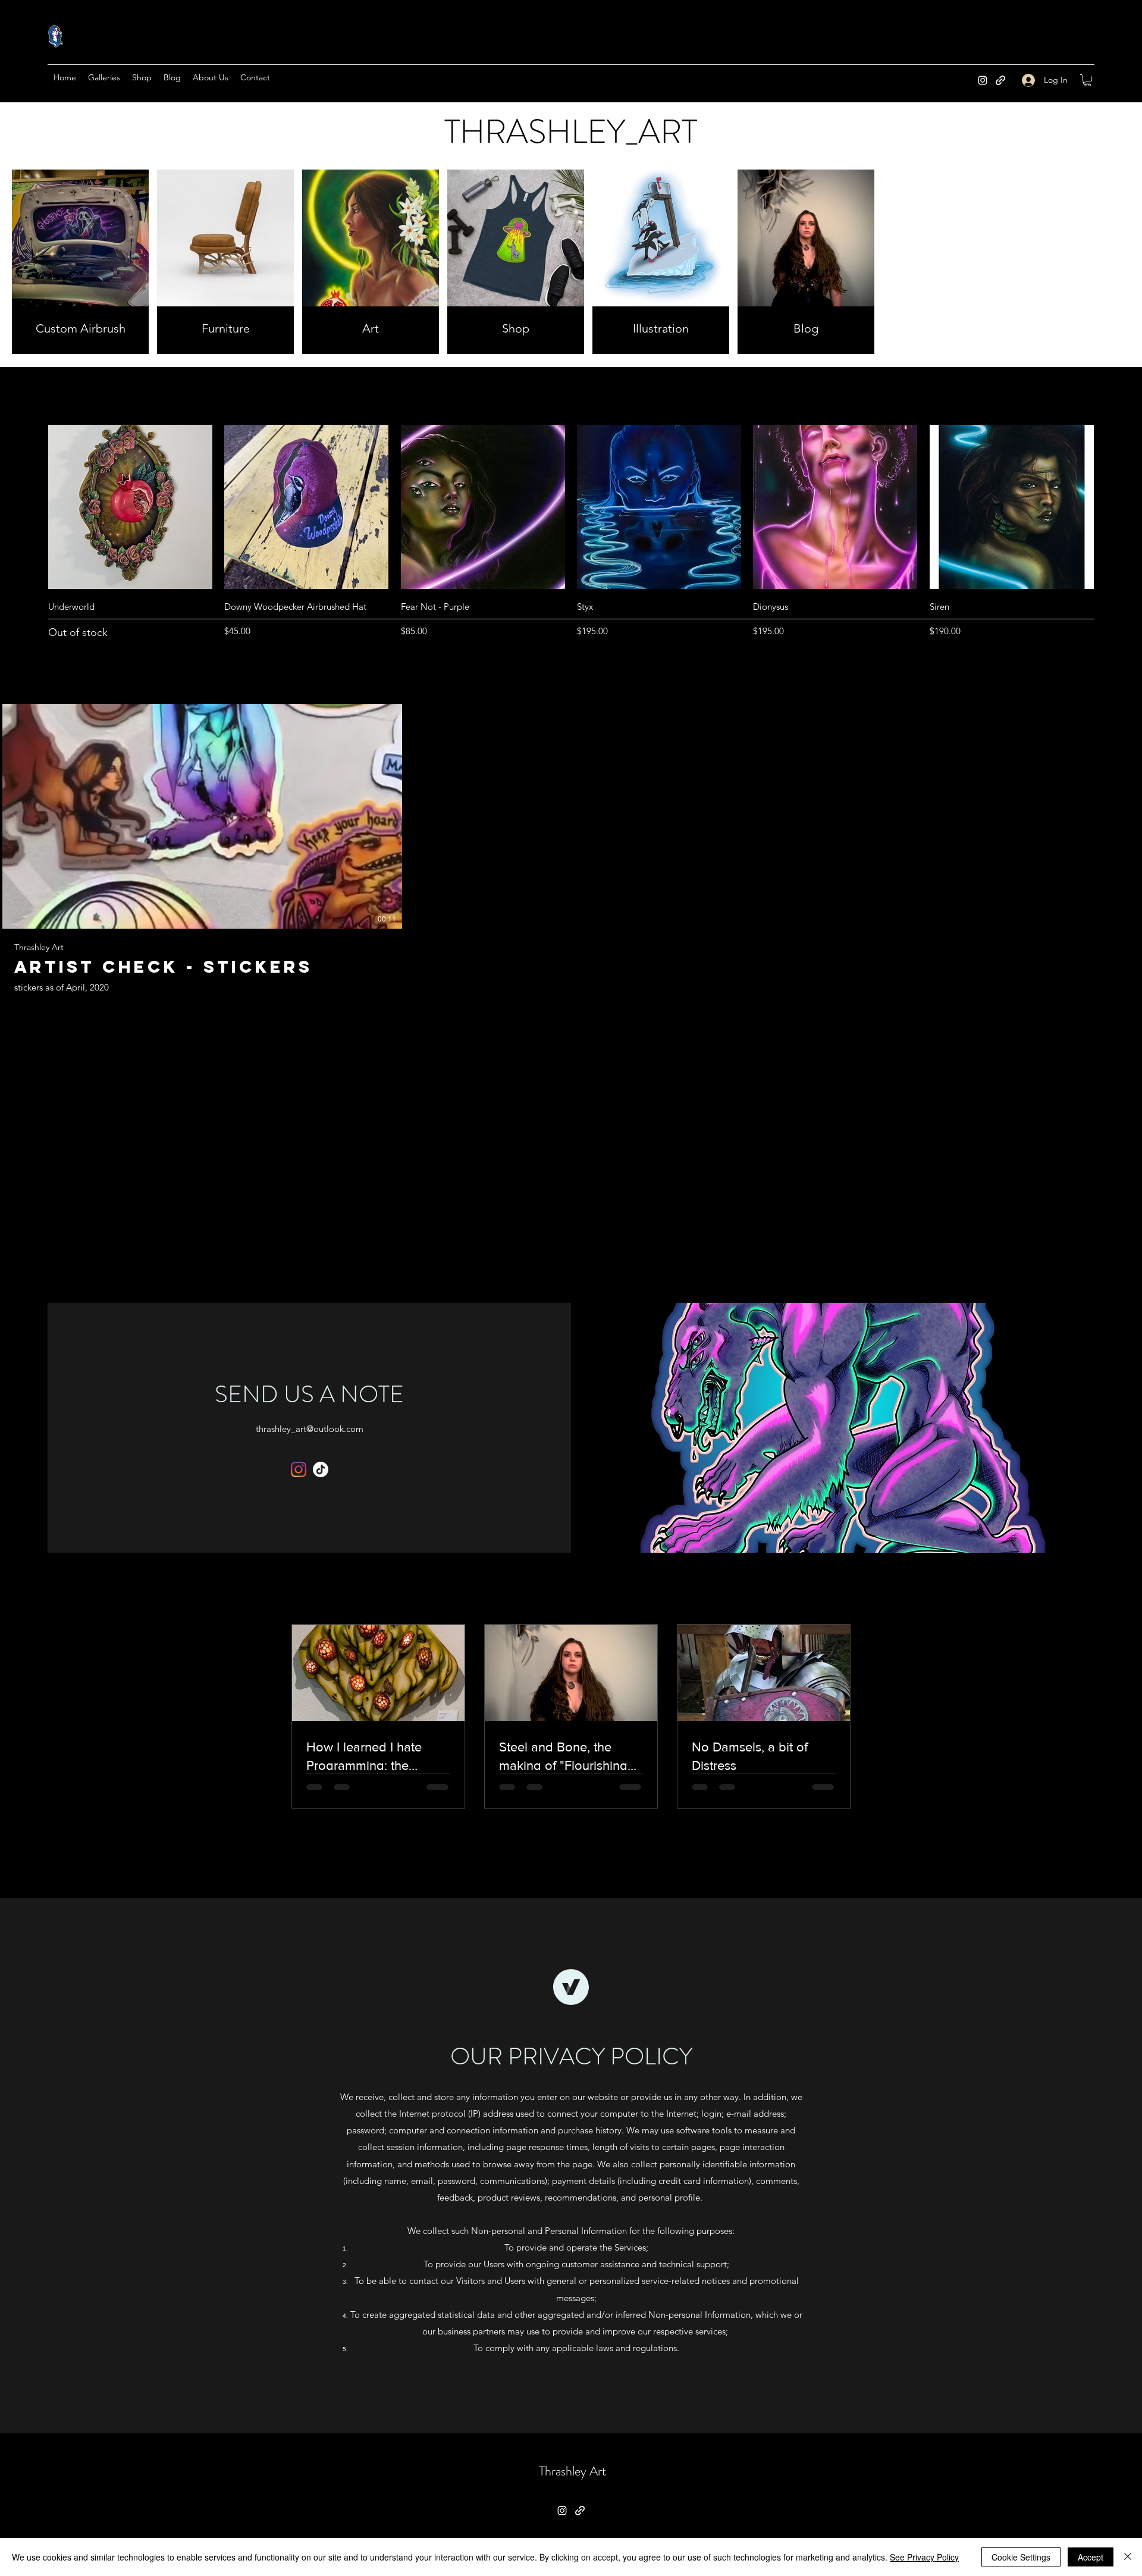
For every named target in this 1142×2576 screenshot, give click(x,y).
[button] (1087, 80)
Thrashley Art (572, 2471)
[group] (571, 540)
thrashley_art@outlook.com (310, 1429)
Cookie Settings (1021, 2557)
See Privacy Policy (924, 2557)
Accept (1091, 2557)
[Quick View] (130, 507)
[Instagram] (983, 80)
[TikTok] (321, 1469)
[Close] (1128, 2557)
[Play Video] (202, 816)
